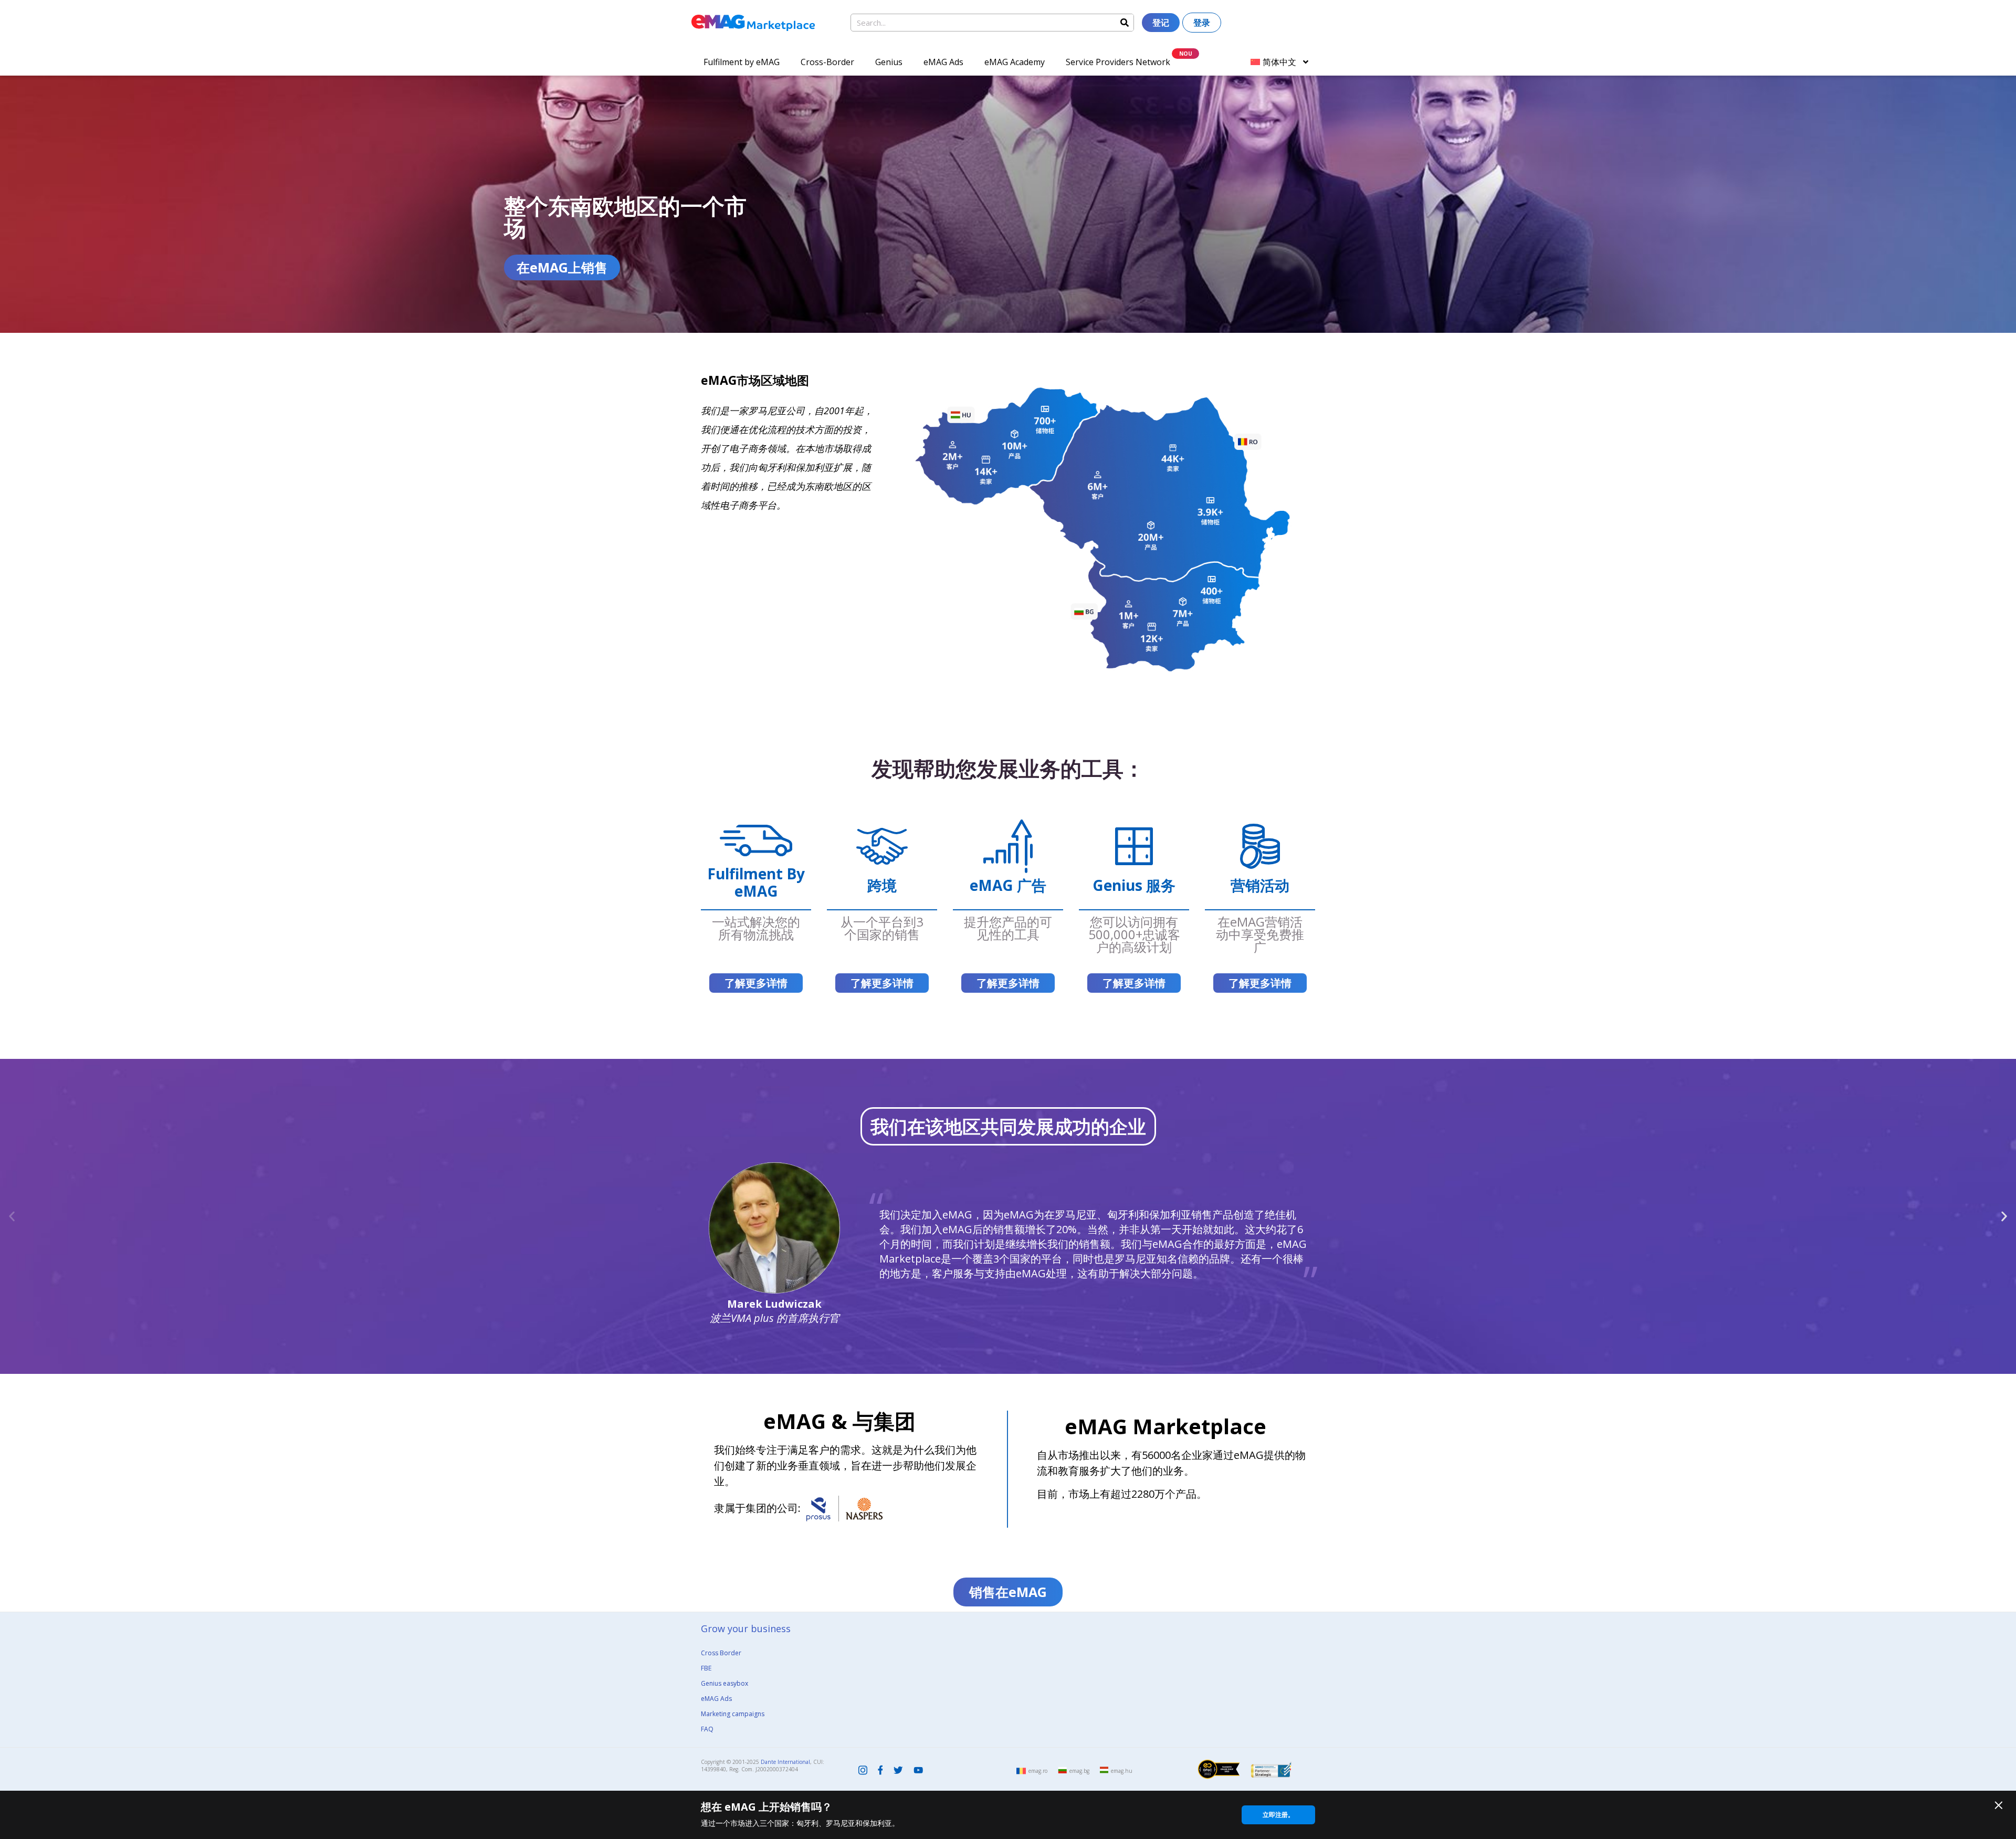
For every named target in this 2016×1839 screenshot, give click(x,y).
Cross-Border (827, 62)
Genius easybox (724, 1683)
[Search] (1125, 23)
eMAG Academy (1015, 62)
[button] (12, 1216)
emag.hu (1122, 1771)
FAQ (707, 1729)
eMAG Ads (943, 62)
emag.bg (1079, 1771)
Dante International (785, 1762)
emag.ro (1038, 1771)
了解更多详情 (756, 983)
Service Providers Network (1118, 62)
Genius (889, 62)
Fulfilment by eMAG (742, 62)
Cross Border (721, 1653)
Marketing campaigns (733, 1714)
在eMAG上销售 (562, 267)
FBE (706, 1668)
